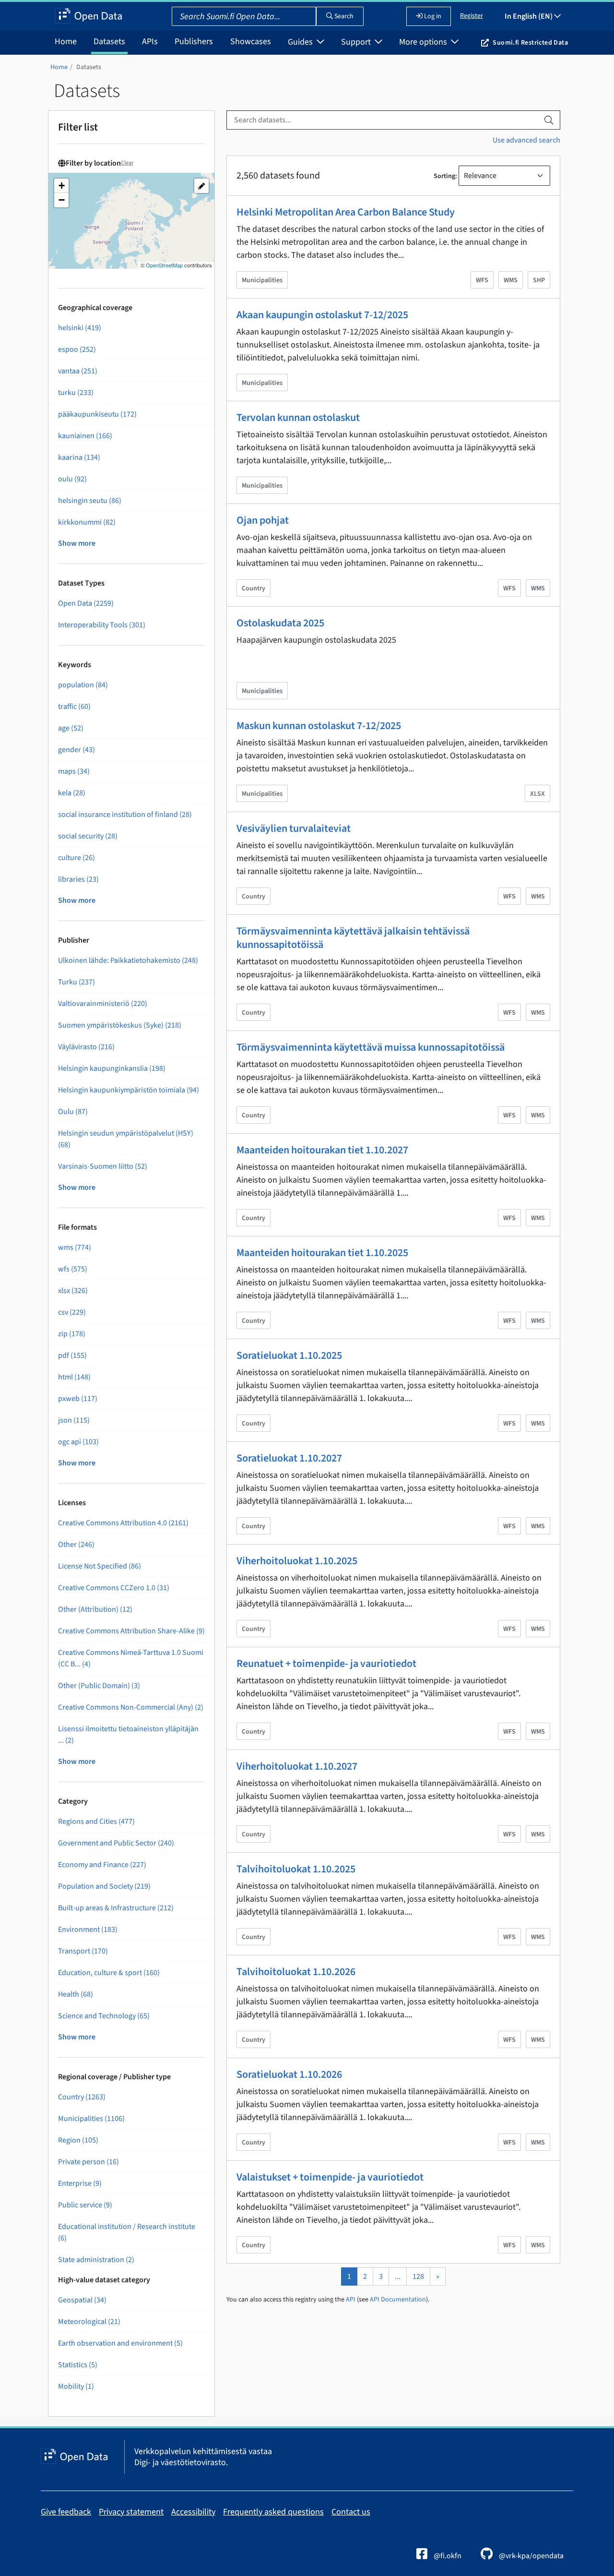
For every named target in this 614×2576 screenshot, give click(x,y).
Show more (77, 543)
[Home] (89, 16)
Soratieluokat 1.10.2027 (289, 1458)
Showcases (251, 42)
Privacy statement (131, 2512)
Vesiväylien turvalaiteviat (294, 828)
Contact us (351, 2512)
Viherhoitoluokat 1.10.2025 (297, 1561)
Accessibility (193, 2512)
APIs (150, 42)
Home (66, 42)
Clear (127, 163)
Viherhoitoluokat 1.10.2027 (297, 1766)
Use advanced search (526, 140)
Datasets (109, 42)
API (351, 2300)
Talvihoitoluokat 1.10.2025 (296, 1869)
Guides (301, 42)
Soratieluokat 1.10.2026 (289, 2074)
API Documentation (398, 2300)
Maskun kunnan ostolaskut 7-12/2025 (319, 726)
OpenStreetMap (164, 265)
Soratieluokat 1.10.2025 (289, 1355)
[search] (549, 120)
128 (418, 2276)
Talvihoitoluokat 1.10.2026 (296, 1972)
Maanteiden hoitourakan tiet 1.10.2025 (322, 1253)
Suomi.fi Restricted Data (530, 43)
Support (357, 42)
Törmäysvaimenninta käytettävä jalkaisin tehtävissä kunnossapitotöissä (353, 938)
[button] (61, 186)
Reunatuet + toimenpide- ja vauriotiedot (326, 1664)
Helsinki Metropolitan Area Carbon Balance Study (346, 212)
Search (343, 16)
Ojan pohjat (263, 520)
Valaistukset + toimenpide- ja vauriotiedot (330, 2177)
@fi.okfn (447, 2556)
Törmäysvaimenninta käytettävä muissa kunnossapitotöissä (371, 1047)
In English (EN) (529, 16)
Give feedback (66, 2512)
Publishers (194, 42)
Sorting (444, 176)
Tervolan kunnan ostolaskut (298, 418)
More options (424, 42)
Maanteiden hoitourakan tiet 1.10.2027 (322, 1150)
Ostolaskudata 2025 (280, 623)
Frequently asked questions (273, 2512)
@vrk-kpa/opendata (531, 2556)
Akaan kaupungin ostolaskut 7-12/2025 (322, 315)
